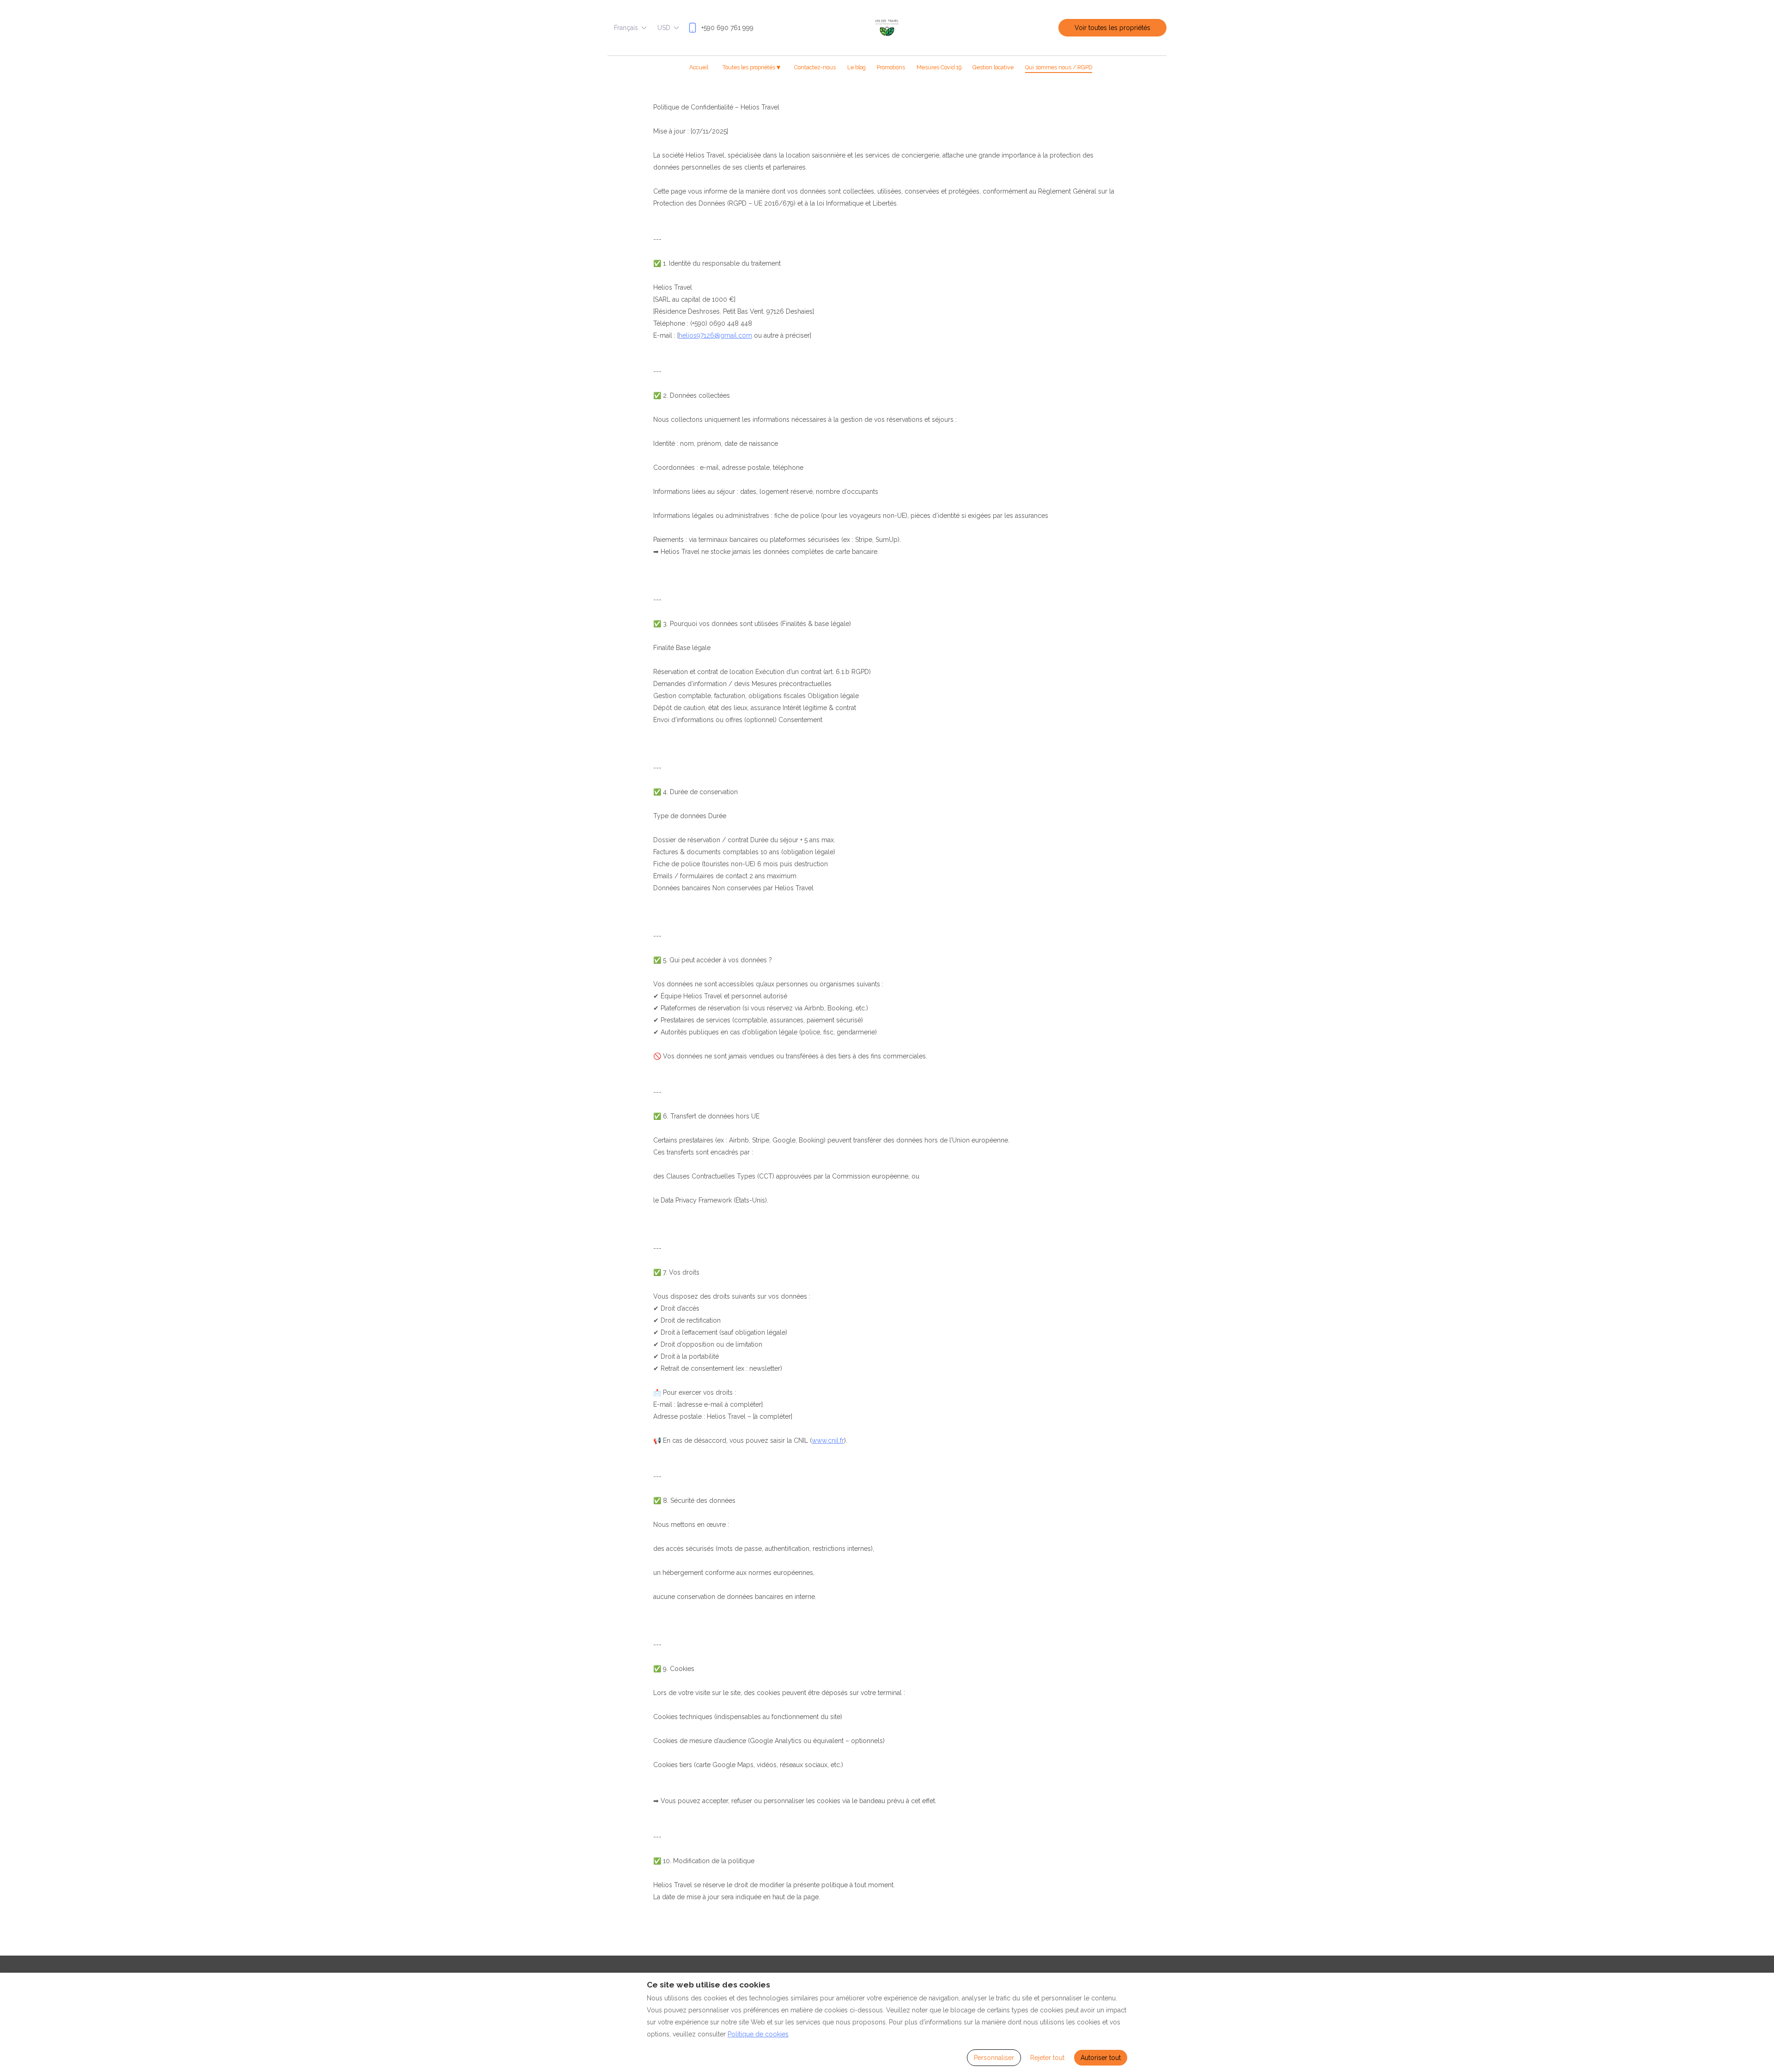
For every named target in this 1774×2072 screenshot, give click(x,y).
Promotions (891, 67)
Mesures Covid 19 (939, 67)
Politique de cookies (758, 2034)
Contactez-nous (815, 67)
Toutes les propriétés (751, 67)
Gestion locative (993, 67)
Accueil (699, 67)
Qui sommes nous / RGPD (1059, 67)
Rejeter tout (1047, 2058)
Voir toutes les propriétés (1112, 28)
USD (664, 28)
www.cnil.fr (828, 1440)
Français (626, 28)
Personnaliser (994, 2058)
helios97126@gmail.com (715, 335)
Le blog (857, 67)
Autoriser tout (1101, 2058)
